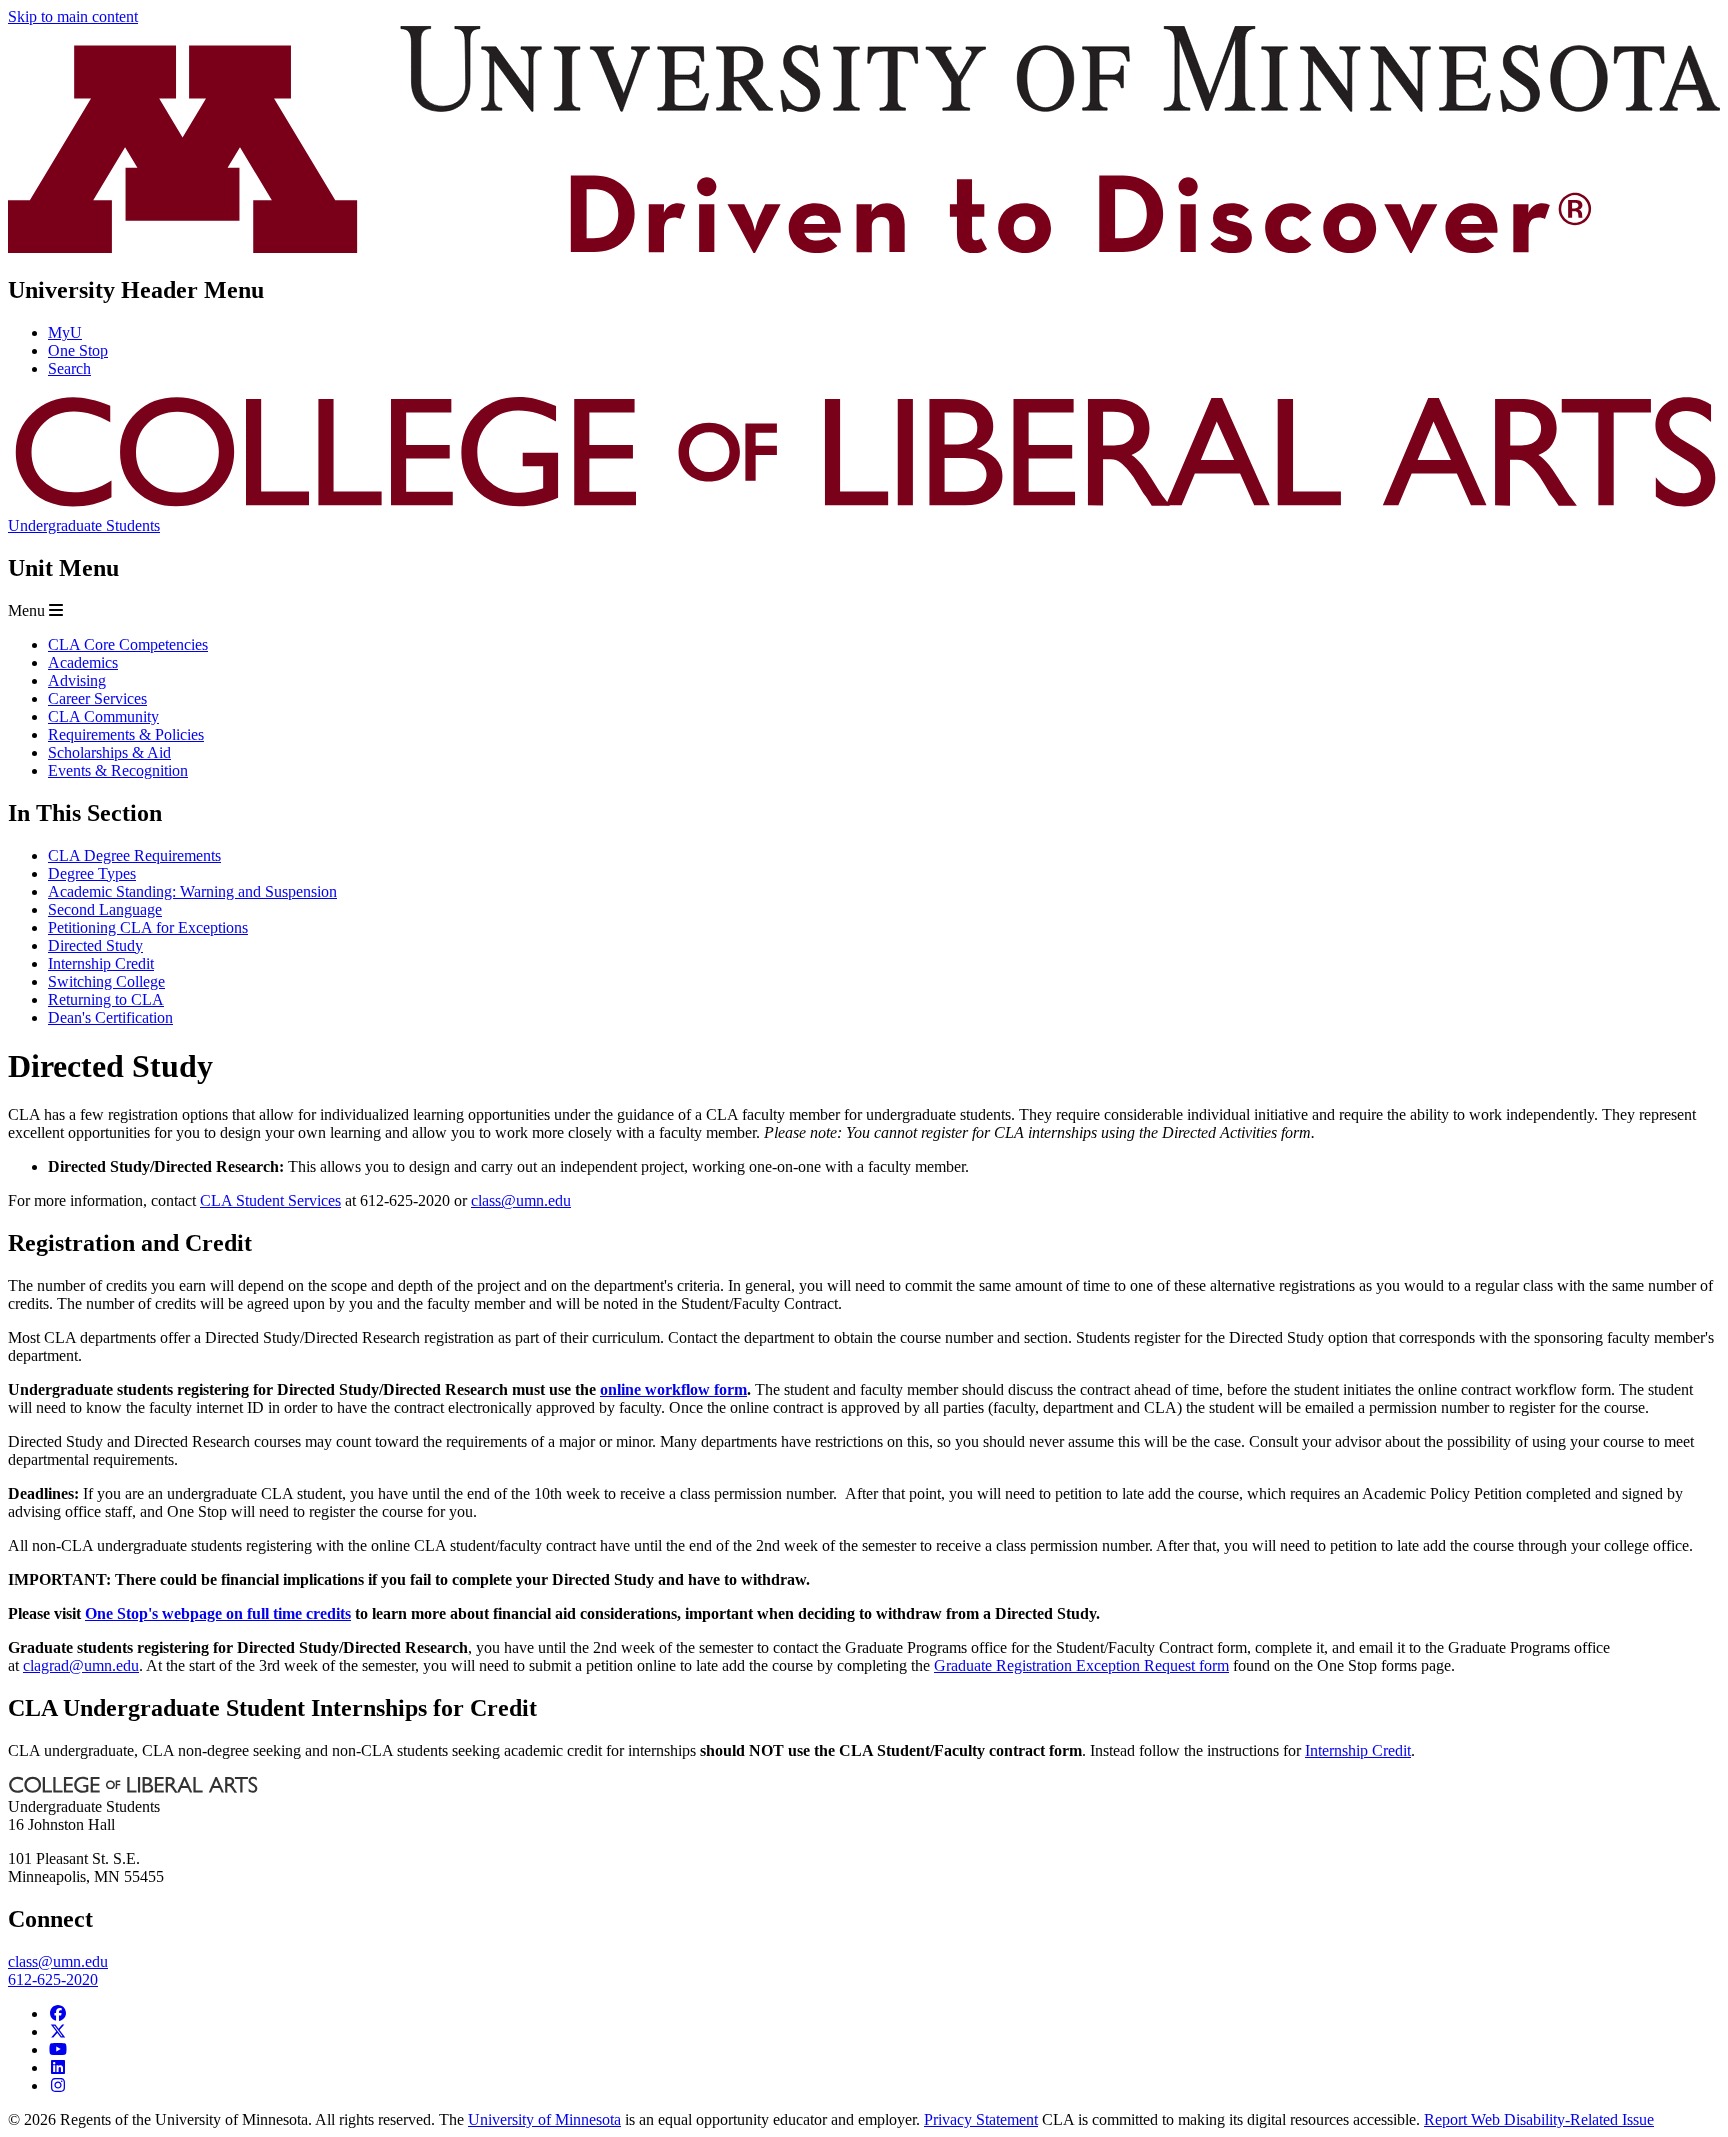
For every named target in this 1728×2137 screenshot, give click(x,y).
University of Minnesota (544, 2119)
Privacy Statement (981, 2119)
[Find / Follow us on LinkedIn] (58, 2067)
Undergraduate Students (84, 525)
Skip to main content (73, 16)
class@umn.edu (521, 1200)
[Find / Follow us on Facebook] (58, 2013)
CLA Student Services (270, 1200)
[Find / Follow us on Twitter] (58, 2031)
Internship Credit (1358, 1750)
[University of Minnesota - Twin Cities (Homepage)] (864, 247)
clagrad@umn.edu (81, 1665)
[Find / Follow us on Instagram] (58, 2085)
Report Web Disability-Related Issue (1539, 2119)
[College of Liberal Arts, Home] (864, 507)
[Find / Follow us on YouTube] (58, 2049)
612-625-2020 (53, 1979)
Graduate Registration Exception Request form (1081, 1665)
